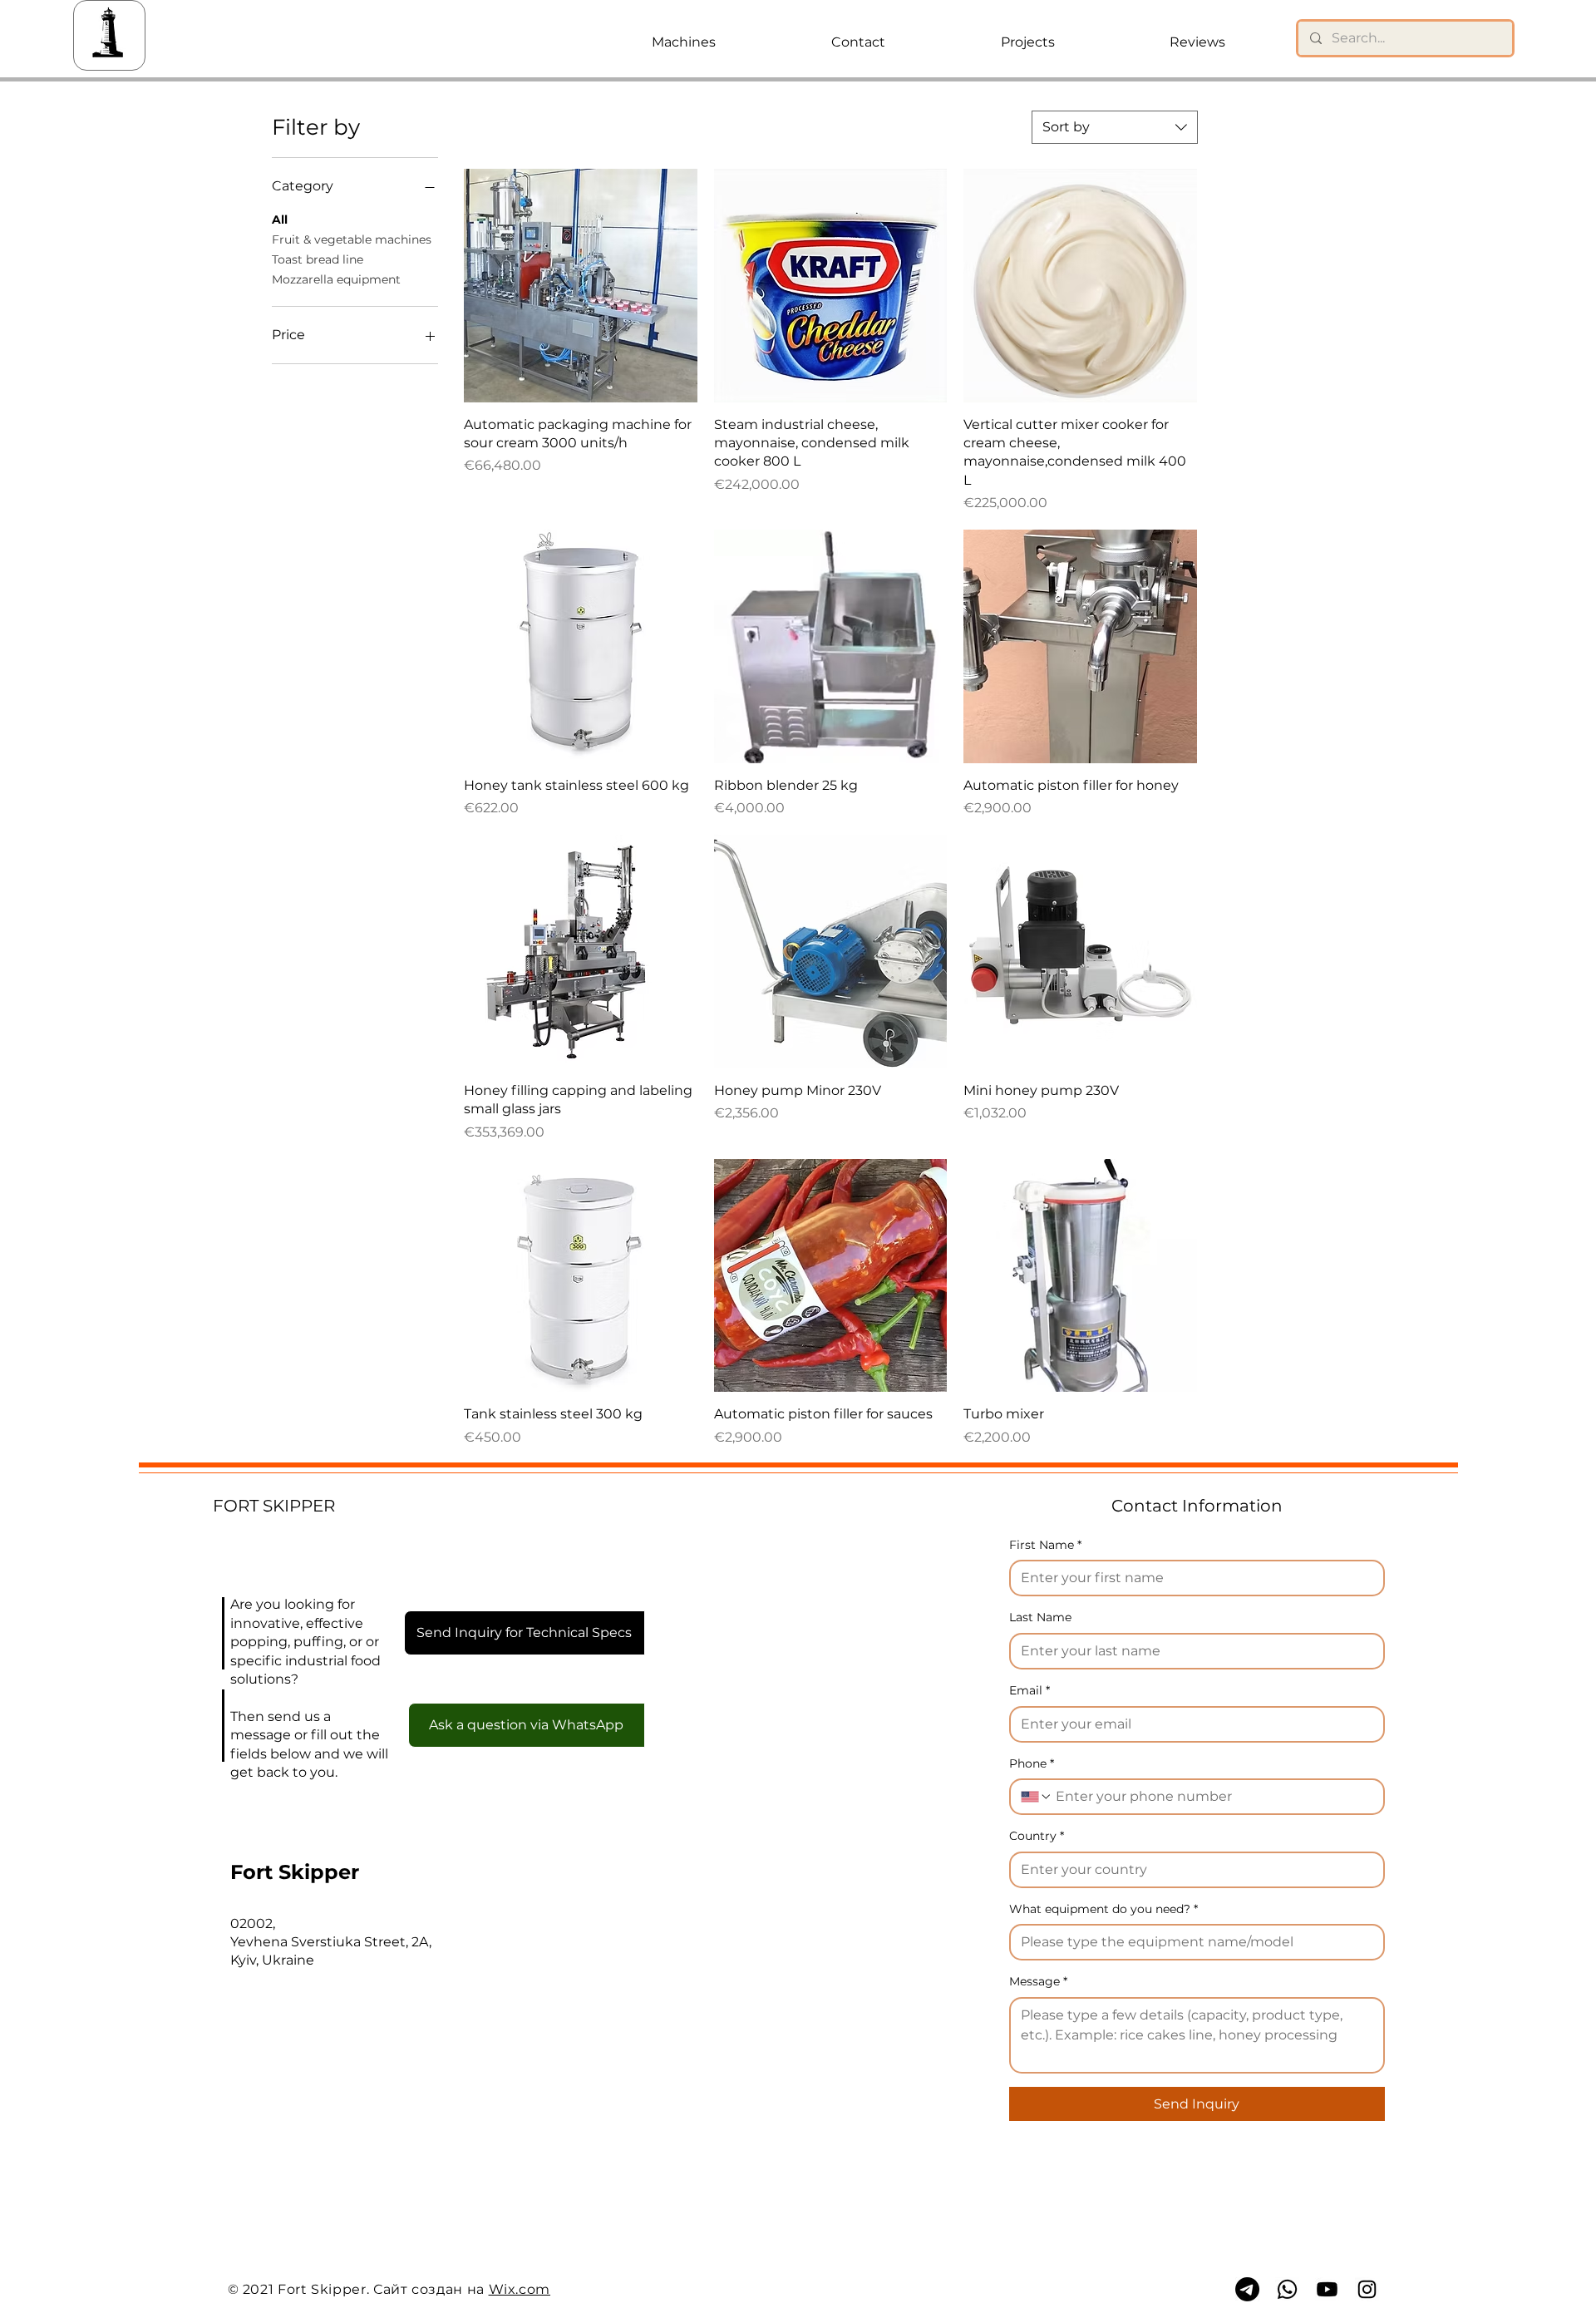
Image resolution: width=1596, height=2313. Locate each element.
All (280, 219)
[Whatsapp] (1287, 2289)
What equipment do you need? (1103, 1909)
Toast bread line (318, 259)
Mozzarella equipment (336, 279)
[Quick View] (581, 286)
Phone (1032, 1763)
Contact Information (1197, 1506)
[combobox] (1115, 127)
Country (1037, 1836)
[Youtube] (1327, 2289)
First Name (1045, 1545)
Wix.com (520, 2289)
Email (1030, 1690)
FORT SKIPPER (274, 1506)
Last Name (1040, 1617)
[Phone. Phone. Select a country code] (1037, 1797)
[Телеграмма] (1247, 2289)
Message (1038, 1981)
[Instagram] (1367, 2289)
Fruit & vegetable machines (352, 239)
